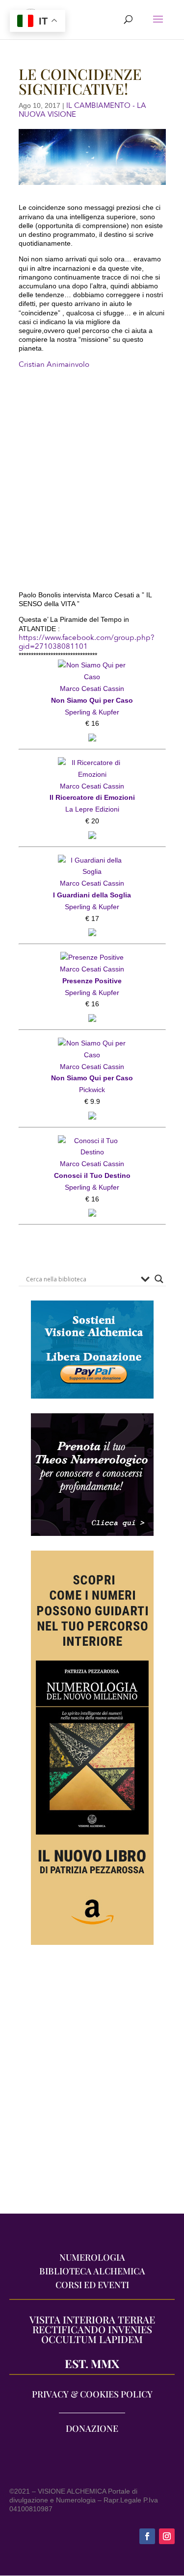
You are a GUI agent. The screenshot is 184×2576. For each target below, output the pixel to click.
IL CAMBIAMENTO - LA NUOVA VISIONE (82, 110)
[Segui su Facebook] (147, 2536)
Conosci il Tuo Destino (92, 1175)
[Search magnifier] (159, 1279)
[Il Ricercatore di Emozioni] (92, 763)
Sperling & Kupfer (92, 712)
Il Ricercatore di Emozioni (92, 797)
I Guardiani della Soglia (92, 895)
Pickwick (92, 1090)
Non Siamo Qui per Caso (92, 700)
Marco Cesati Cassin (92, 689)
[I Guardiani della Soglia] (92, 860)
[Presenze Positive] (92, 957)
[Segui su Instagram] (167, 2536)
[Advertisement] (92, 2084)
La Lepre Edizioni (92, 809)
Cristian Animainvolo (54, 364)
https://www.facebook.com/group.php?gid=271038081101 (86, 642)
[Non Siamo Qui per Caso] (92, 665)
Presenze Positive (92, 981)
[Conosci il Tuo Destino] (92, 1141)
